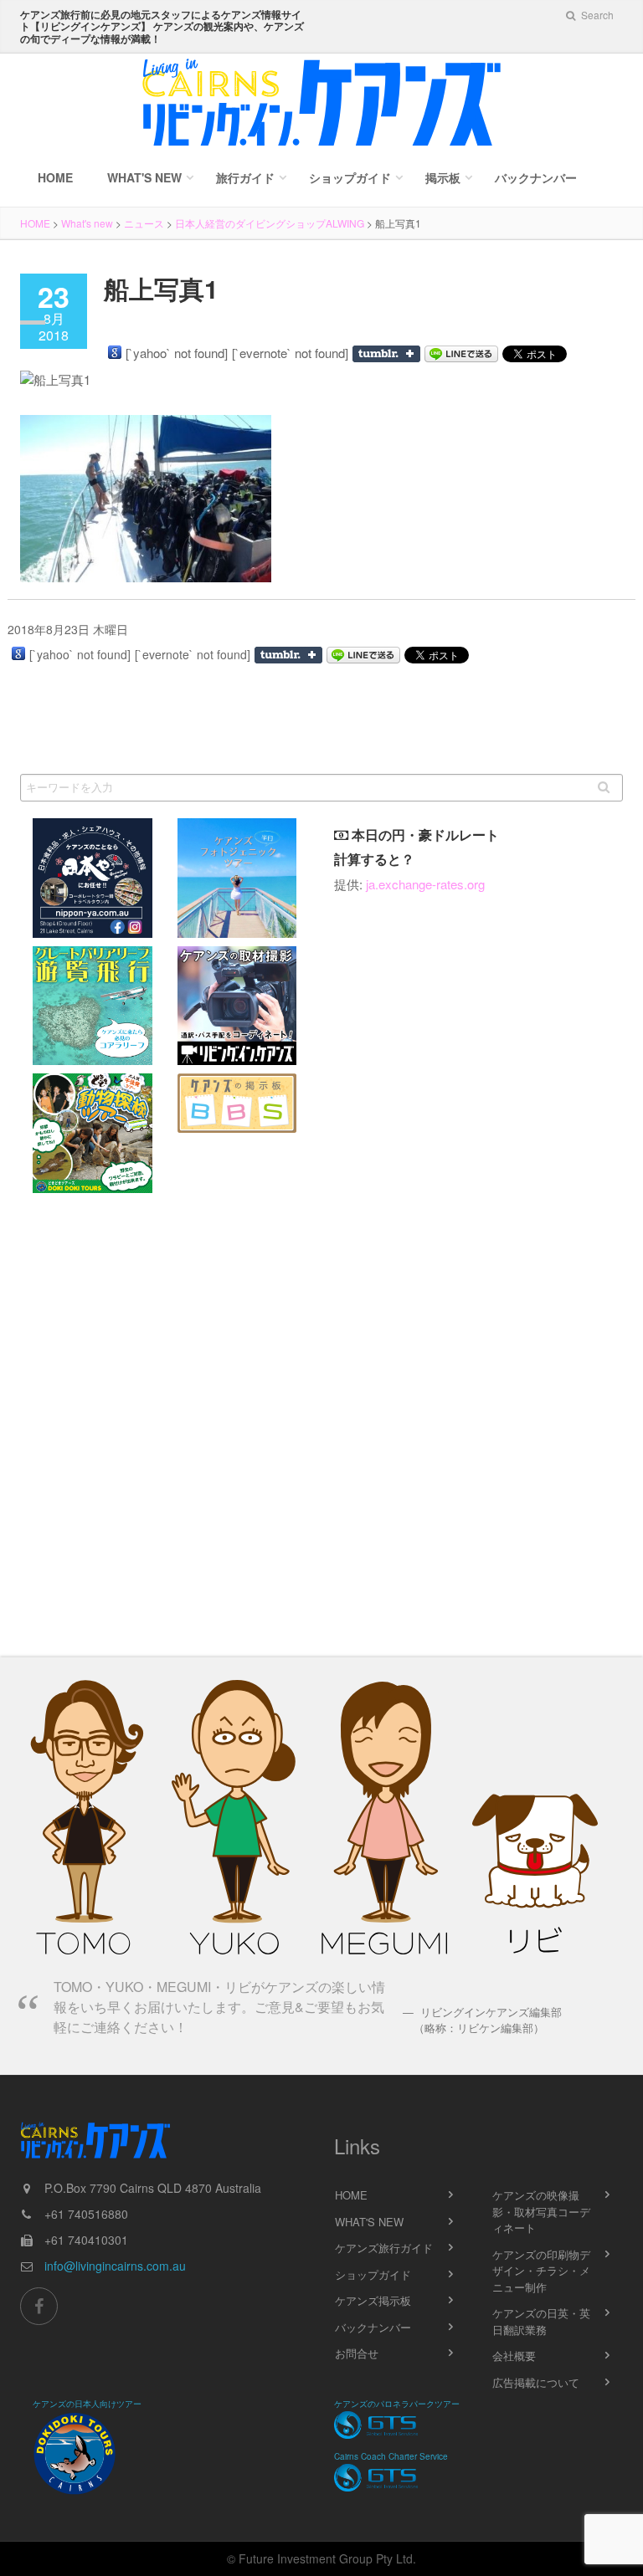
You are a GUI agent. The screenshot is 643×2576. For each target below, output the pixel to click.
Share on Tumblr (386, 354)
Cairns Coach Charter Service (391, 2456)
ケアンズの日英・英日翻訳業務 (541, 2321)
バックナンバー (536, 177)
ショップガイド (350, 177)
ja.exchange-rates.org (425, 884)
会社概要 (514, 2356)
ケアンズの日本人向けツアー (87, 2404)
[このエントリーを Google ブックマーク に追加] (115, 352)
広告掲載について (536, 2382)
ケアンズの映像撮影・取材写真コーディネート (541, 2211)
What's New (144, 177)
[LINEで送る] (461, 354)
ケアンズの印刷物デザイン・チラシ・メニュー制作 (541, 2271)
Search (596, 15)
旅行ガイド (245, 177)
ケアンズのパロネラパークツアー (397, 2404)
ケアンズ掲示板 (373, 2300)
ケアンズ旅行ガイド (384, 2248)
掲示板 (443, 177)
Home (55, 177)
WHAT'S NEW (369, 2222)
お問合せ (357, 2353)
